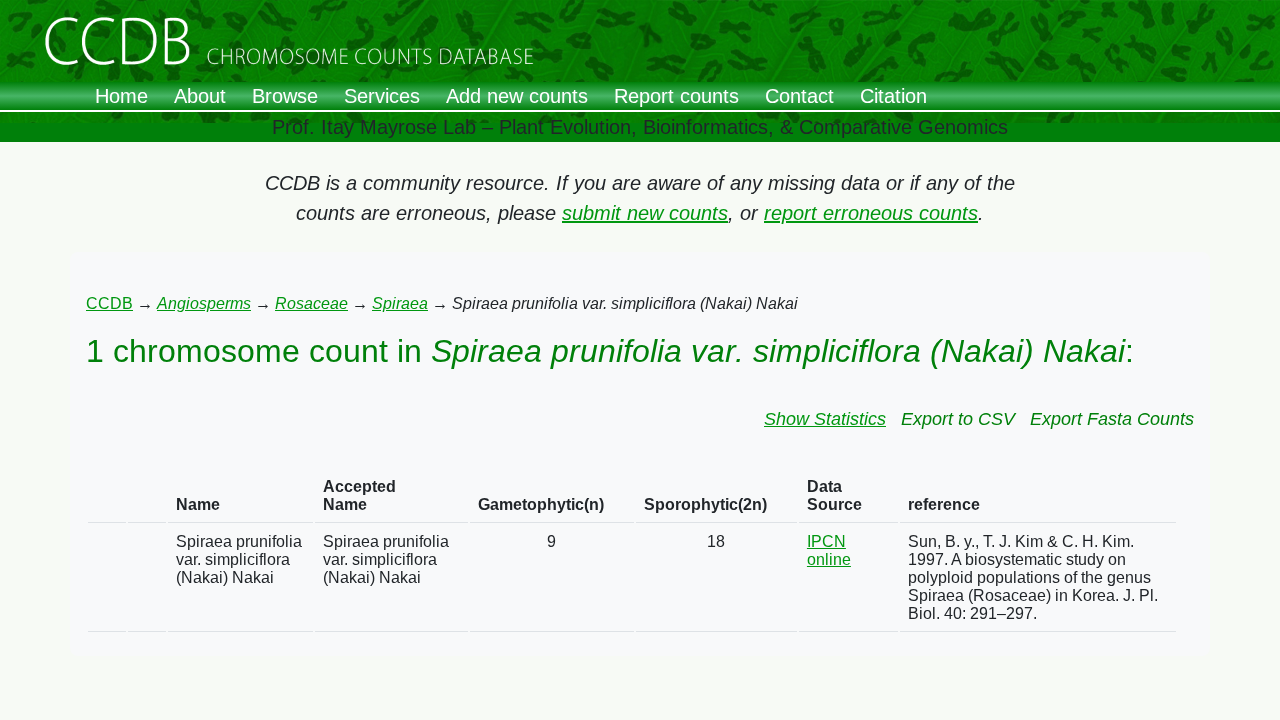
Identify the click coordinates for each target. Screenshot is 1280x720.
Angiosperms (204, 303)
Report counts (676, 96)
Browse (285, 96)
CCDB (109, 303)
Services (382, 96)
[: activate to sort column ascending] (107, 496)
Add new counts (517, 96)
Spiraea (400, 303)
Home (121, 96)
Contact (799, 96)
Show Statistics (825, 419)
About (200, 96)
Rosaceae (311, 303)
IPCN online (829, 550)
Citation (893, 96)
